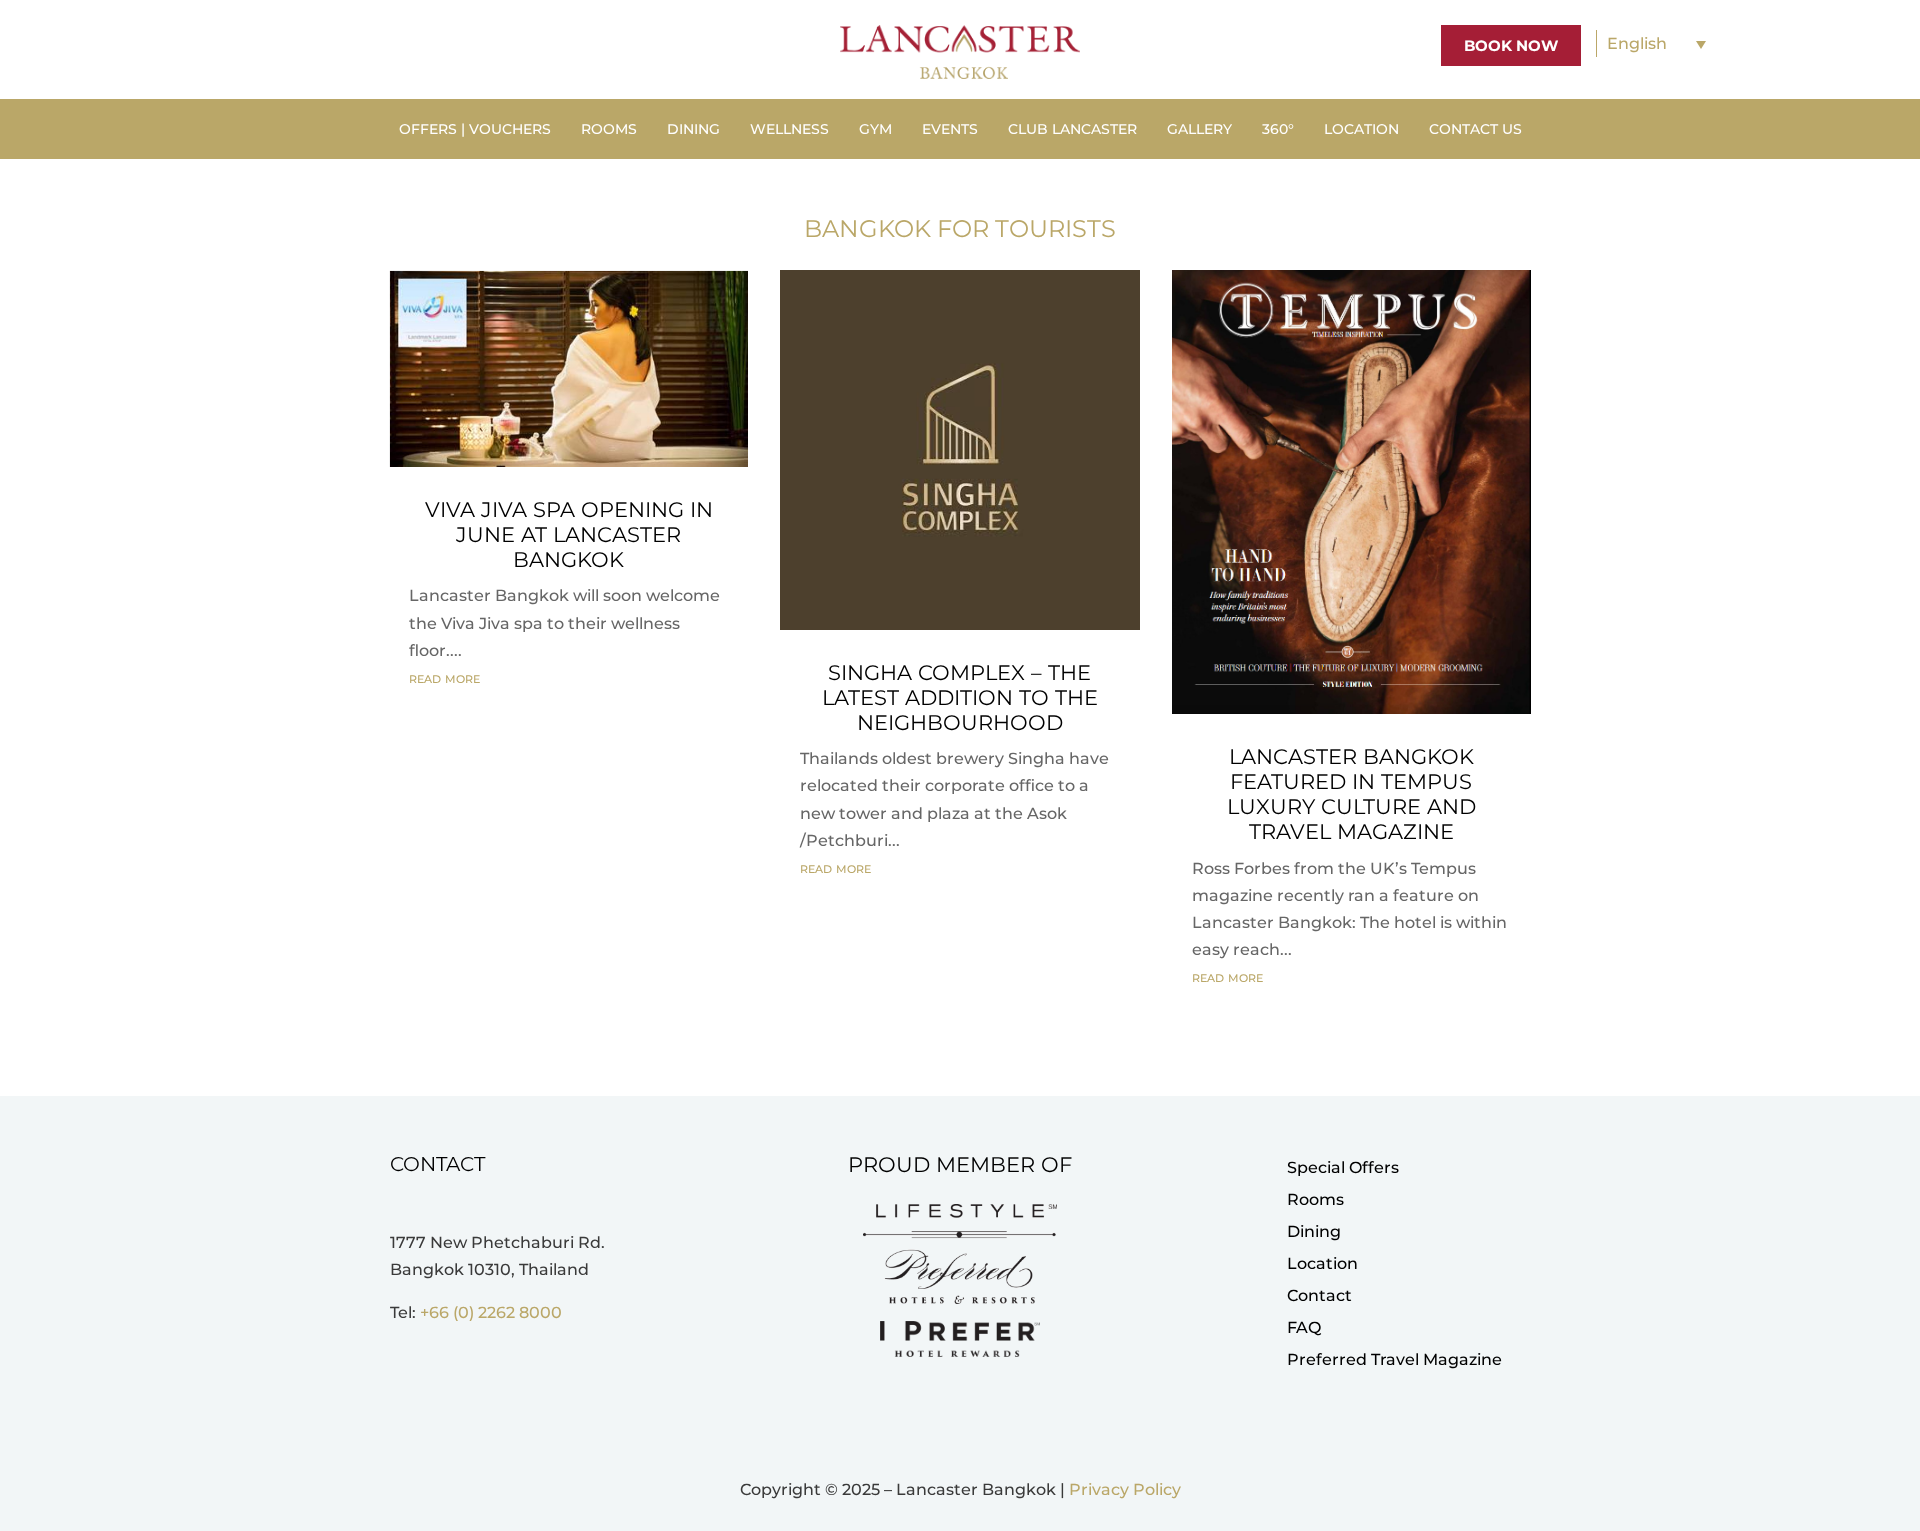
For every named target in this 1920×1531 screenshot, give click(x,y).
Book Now (1511, 45)
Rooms (1315, 1199)
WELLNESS (789, 130)
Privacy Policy (1125, 1489)
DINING (693, 130)
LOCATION (1361, 130)
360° (1278, 130)
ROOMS (609, 130)
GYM (875, 130)
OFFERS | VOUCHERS (475, 130)
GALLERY (1199, 130)
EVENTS (950, 130)
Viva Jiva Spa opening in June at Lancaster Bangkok (569, 534)
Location (1322, 1263)
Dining (1314, 1231)
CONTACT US (1475, 130)
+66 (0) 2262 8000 (491, 1312)
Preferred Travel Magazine (1394, 1359)
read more (444, 677)
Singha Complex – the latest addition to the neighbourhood (960, 697)
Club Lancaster (1072, 130)
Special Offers (1343, 1167)
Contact (1319, 1295)
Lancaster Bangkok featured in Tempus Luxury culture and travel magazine (1351, 794)
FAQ (1304, 1327)
